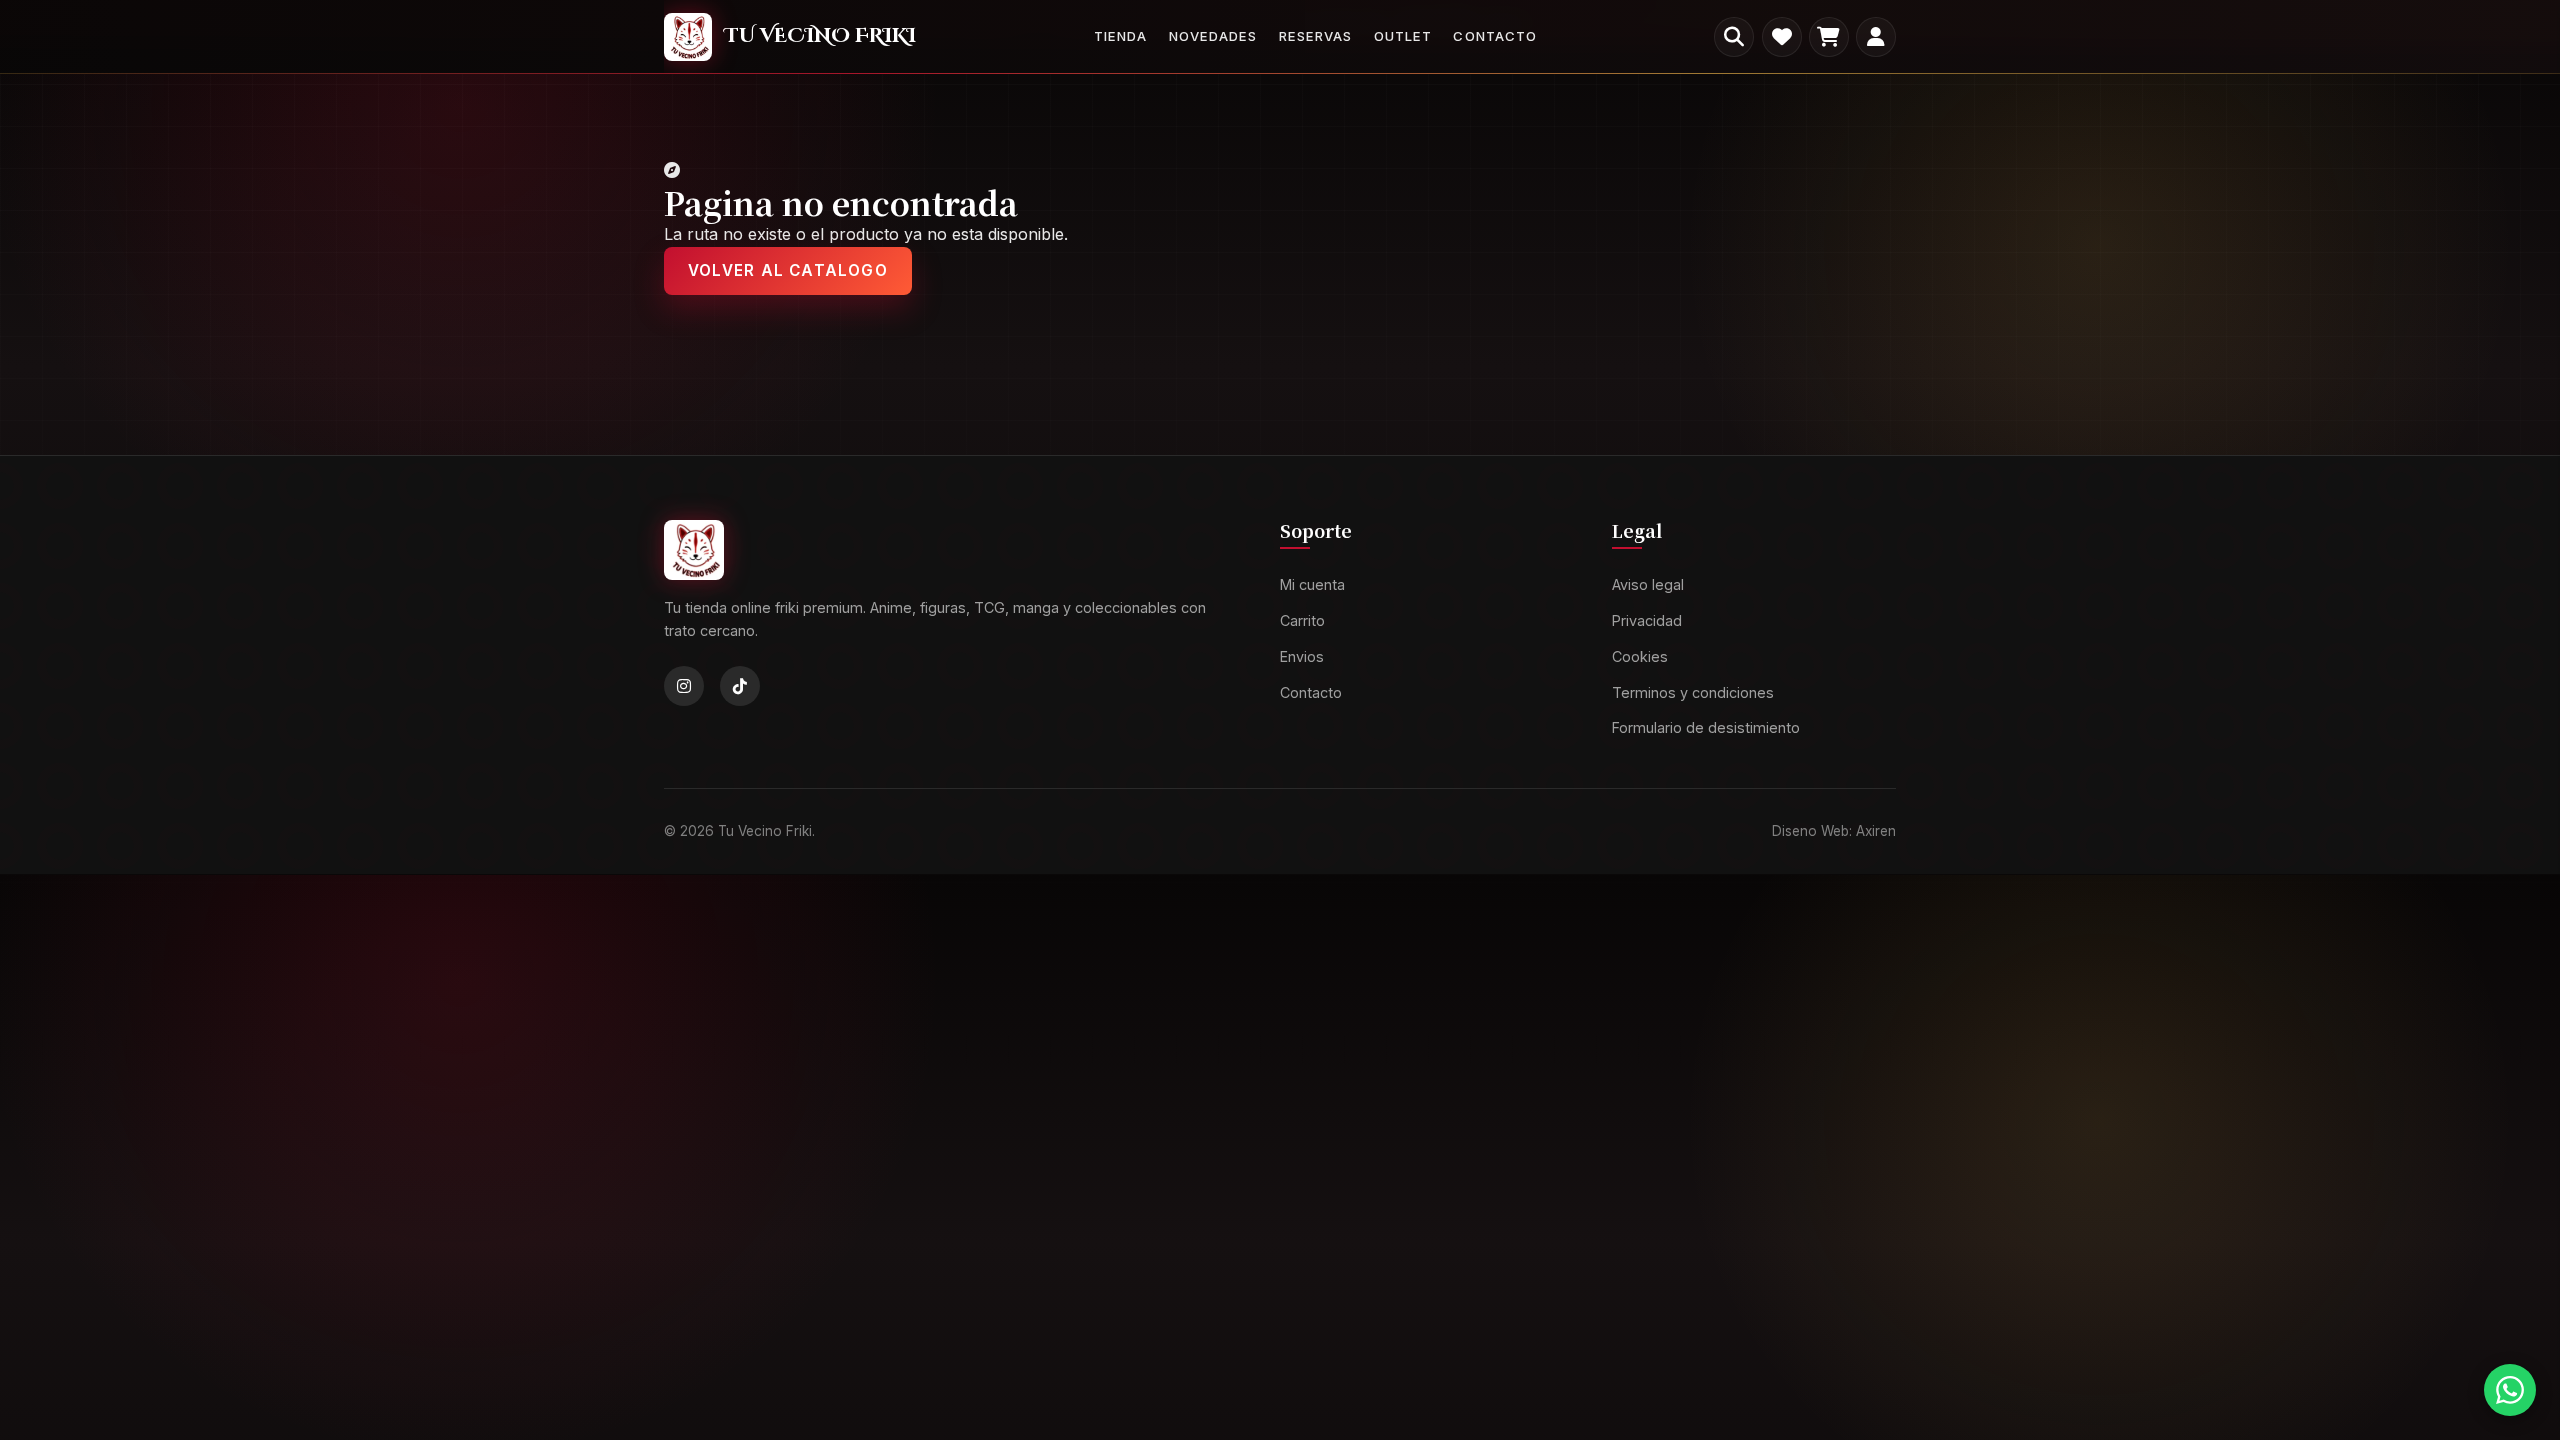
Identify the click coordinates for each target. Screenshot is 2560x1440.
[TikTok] (740, 687)
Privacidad (1647, 620)
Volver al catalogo (788, 270)
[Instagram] (684, 687)
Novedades (1213, 36)
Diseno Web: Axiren (1834, 831)
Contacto (1494, 36)
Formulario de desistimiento (1706, 728)
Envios (1302, 656)
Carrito (1302, 620)
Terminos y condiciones (1693, 692)
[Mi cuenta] (1876, 37)
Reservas (1315, 36)
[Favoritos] (1782, 37)
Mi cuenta (1312, 585)
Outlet (1403, 36)
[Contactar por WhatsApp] (2510, 1390)
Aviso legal (1648, 585)
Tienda (1120, 36)
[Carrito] (1829, 37)
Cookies (1640, 656)
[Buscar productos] (1734, 37)
